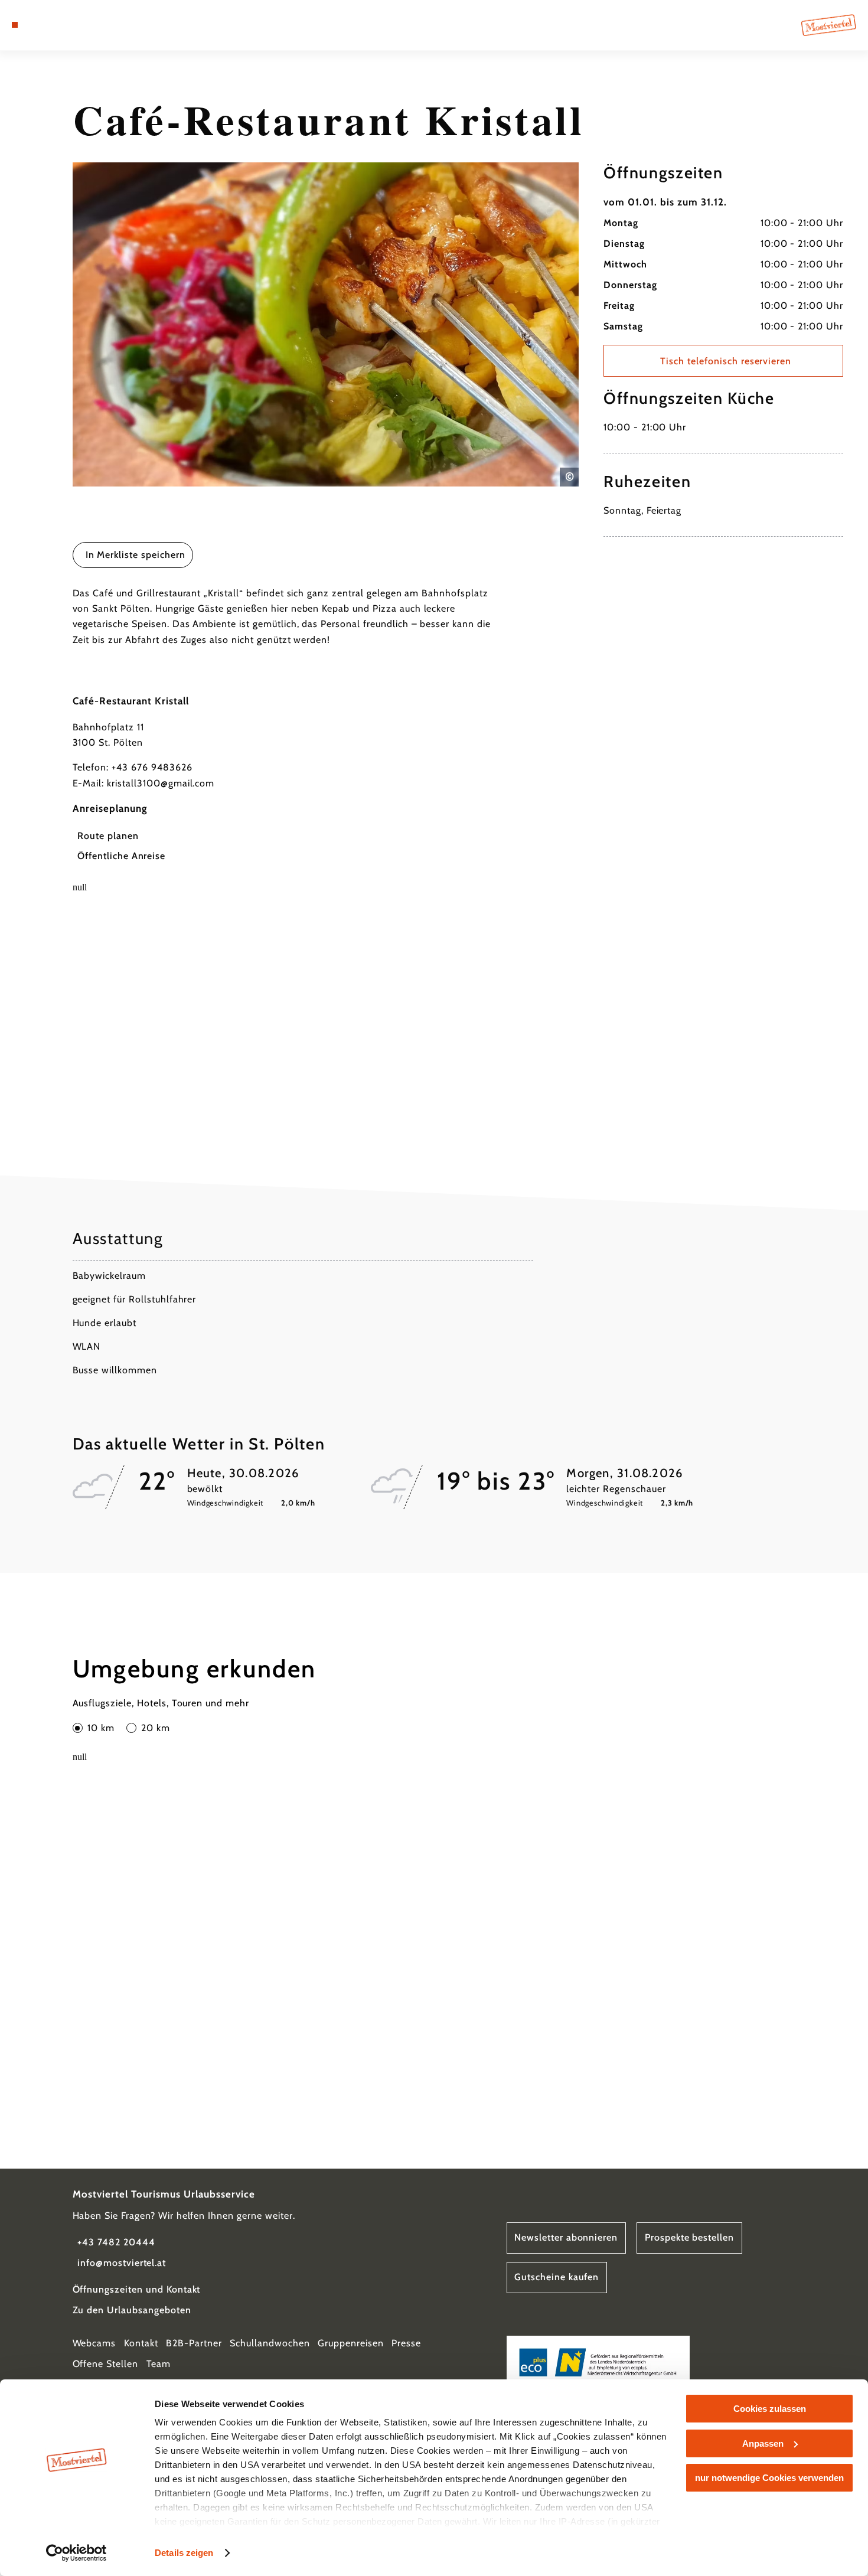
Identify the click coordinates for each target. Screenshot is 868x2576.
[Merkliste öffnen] (58, 25)
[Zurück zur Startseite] (829, 25)
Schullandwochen (270, 2343)
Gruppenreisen (350, 2343)
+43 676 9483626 (152, 767)
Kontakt (141, 2343)
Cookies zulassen (770, 2409)
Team (159, 2364)
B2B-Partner (194, 2343)
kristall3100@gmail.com (161, 783)
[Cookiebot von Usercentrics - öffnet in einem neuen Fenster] (76, 2553)
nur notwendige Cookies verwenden (769, 2478)
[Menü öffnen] (15, 25)
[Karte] (43, 25)
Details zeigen (184, 2553)
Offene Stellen (105, 2364)
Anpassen (763, 2443)
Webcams (94, 2343)
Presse (406, 2343)
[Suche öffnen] (73, 25)
